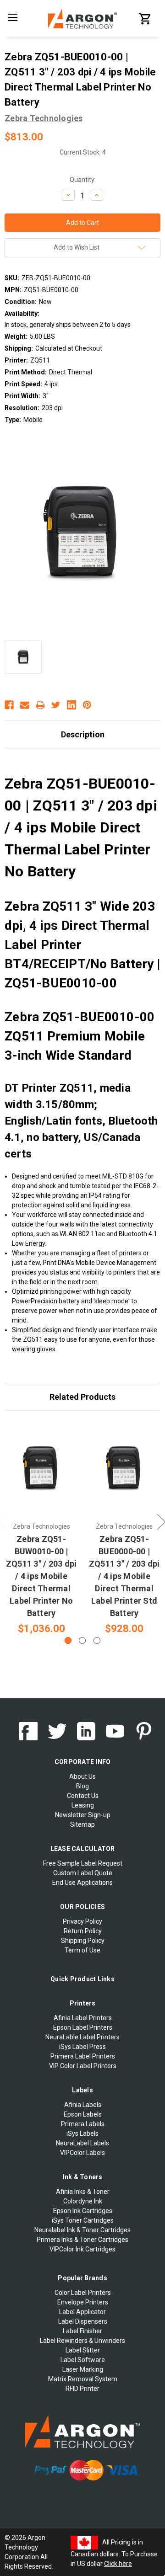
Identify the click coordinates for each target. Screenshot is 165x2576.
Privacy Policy (82, 1921)
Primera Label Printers (83, 2056)
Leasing (83, 1805)
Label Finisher (82, 2331)
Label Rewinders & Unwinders (82, 2341)
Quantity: (83, 180)
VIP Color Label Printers (83, 2066)
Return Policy (83, 1931)
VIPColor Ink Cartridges (82, 2249)
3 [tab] (97, 1640)
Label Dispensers (83, 2321)
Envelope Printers (83, 2302)
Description (83, 734)
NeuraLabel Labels (82, 2143)
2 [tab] (82, 1640)
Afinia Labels (83, 2105)
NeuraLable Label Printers (82, 2037)
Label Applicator (82, 2312)
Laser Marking (83, 2369)
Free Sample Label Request (83, 1863)
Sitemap (82, 1824)
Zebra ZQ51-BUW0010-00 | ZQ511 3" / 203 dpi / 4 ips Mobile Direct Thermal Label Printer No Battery (41, 1576)
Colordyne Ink (83, 2201)
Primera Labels (83, 2124)
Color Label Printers (83, 2293)
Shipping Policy (83, 1941)
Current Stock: (83, 152)
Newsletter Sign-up (83, 1815)
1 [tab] (68, 1640)
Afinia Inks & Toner (83, 2192)
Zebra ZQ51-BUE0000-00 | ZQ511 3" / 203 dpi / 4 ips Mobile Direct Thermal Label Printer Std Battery (124, 1576)
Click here (118, 2564)
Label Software (83, 2360)
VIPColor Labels (82, 2153)
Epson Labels (83, 2114)
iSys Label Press (82, 2047)
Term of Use (82, 1950)
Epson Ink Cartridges (83, 2211)
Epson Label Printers (83, 2027)
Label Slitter (83, 2350)
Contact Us (83, 1796)
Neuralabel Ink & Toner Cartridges (82, 2230)
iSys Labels (82, 2133)
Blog (82, 1786)
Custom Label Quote (83, 1873)
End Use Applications (82, 1883)
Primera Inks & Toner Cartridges (82, 2240)
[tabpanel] (41, 1528)
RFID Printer (82, 2389)
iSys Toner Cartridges (83, 2220)
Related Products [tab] (82, 1397)
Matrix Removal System (83, 2379)
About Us (82, 1776)
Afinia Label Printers (83, 2018)
